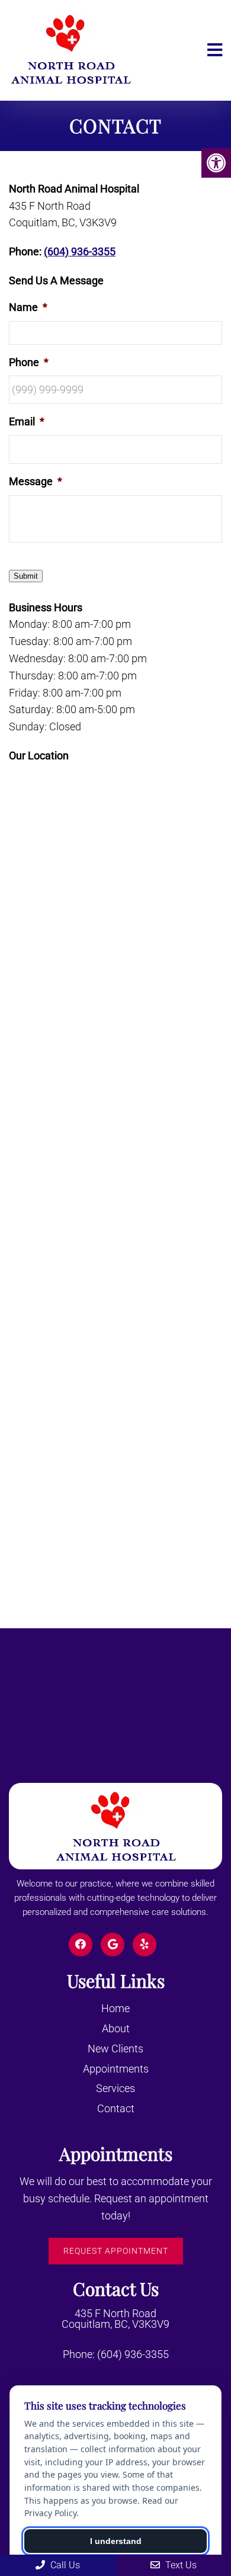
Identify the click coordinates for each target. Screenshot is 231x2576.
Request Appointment (116, 2251)
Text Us (180, 2565)
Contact (116, 2108)
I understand (116, 2541)
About (116, 2028)
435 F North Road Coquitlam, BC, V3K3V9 (115, 2319)
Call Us (64, 2565)
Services (115, 2088)
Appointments (116, 2069)
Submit (26, 576)
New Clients (115, 2049)
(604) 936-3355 (80, 251)
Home (115, 2008)
